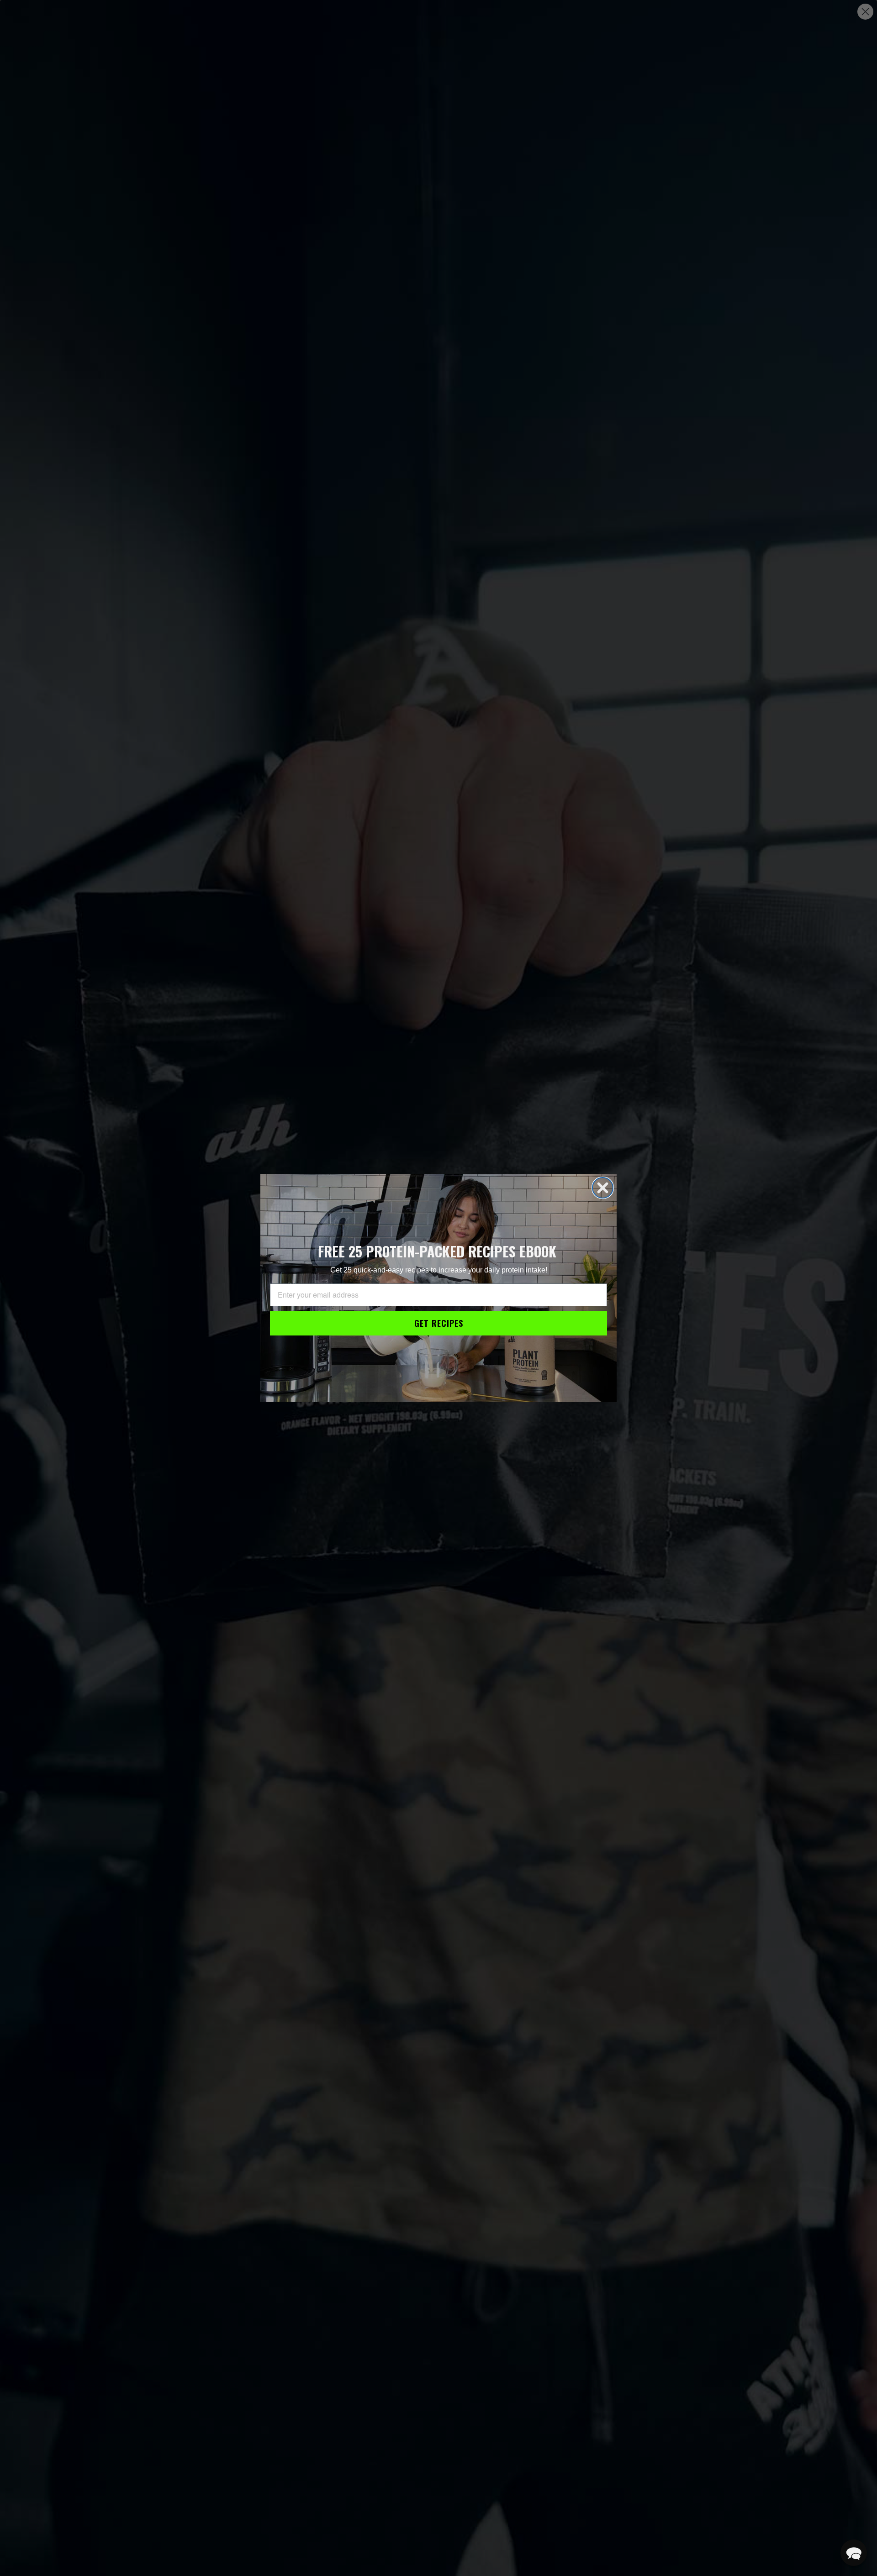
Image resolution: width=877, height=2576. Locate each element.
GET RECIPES (439, 1323)
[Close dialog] (603, 1188)
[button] (854, 2553)
